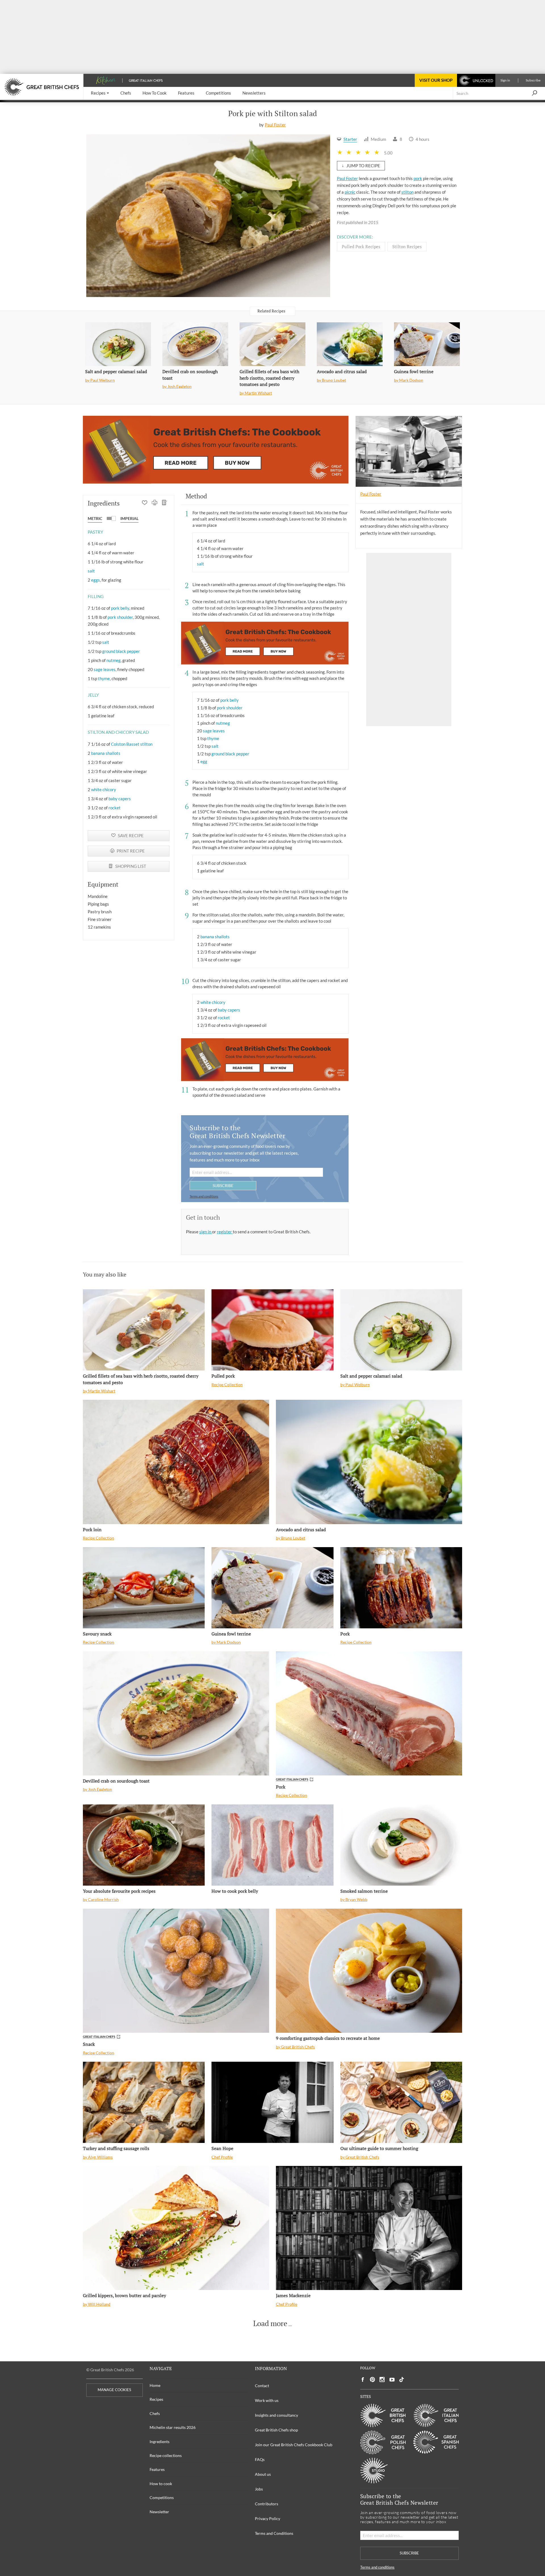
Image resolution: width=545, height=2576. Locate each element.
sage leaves (105, 669)
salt (91, 571)
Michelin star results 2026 (173, 2427)
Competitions (162, 2497)
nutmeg (114, 660)
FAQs (260, 2459)
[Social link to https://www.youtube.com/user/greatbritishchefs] (392, 2380)
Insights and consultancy (276, 2415)
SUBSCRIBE (223, 1185)
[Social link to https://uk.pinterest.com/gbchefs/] (372, 2380)
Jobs (259, 2489)
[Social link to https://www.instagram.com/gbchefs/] (382, 2380)
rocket (115, 808)
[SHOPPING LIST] (164, 503)
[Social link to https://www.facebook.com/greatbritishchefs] (363, 2380)
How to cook (161, 2484)
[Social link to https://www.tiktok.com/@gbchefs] (402, 2380)
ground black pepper (121, 651)
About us (263, 2474)
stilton (407, 192)
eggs (96, 580)
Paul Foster (275, 125)
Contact (262, 2386)
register (225, 1232)
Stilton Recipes (407, 246)
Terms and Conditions (274, 2533)
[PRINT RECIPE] (155, 503)
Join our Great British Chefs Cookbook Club (294, 2445)
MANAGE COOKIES (114, 2390)
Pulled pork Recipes (361, 246)
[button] (100, 93)
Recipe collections (166, 2455)
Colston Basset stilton (132, 744)
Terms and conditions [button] (204, 1196)
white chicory (104, 789)
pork (418, 178)
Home (155, 2385)
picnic (350, 192)
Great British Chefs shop (276, 2430)
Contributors (267, 2504)
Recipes (156, 2399)
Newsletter (159, 2512)
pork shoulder (120, 617)
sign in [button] (206, 1232)
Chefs (155, 2413)
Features (157, 2469)
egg (204, 761)
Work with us (267, 2400)
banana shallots (106, 753)
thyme (104, 678)
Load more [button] (270, 2324)
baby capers (120, 799)
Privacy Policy (268, 2518)
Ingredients (160, 2442)
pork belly (120, 608)
